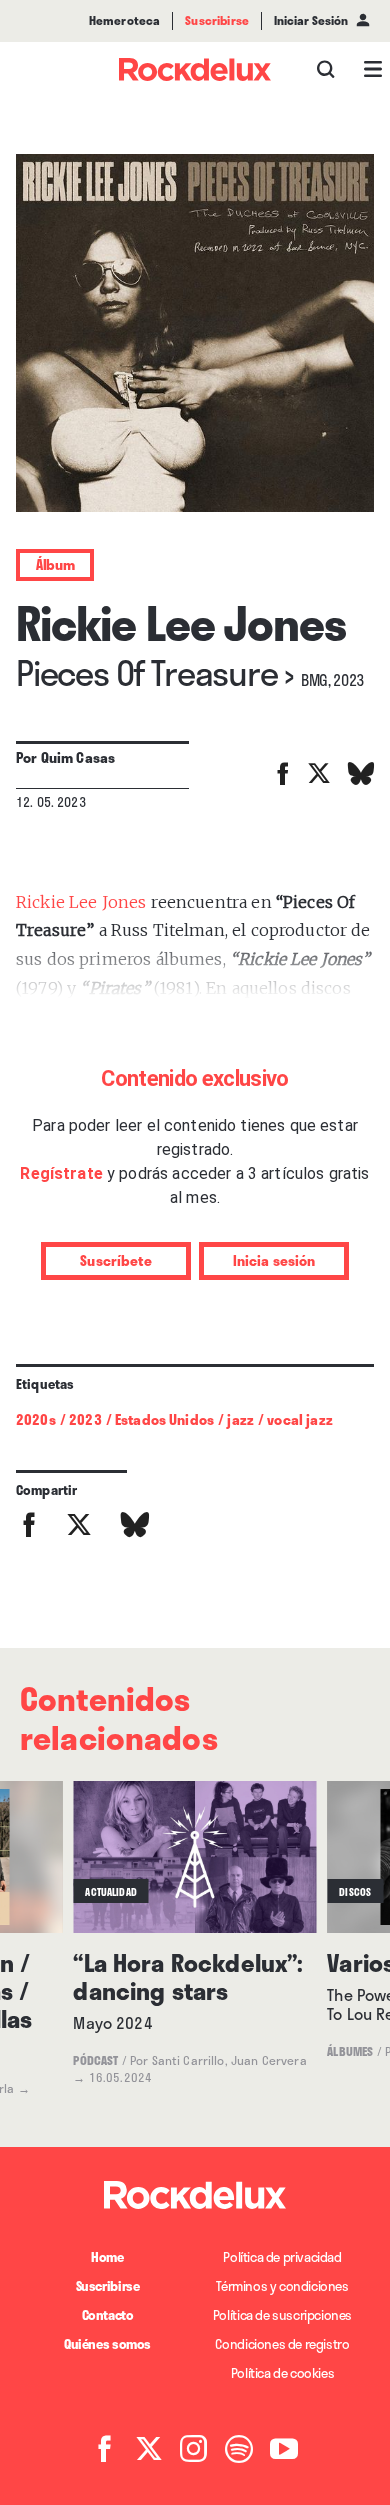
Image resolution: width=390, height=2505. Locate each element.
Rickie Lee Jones (81, 902)
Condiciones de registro (282, 2344)
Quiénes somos (107, 2344)
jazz (240, 1419)
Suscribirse (108, 2286)
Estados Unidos (164, 1419)
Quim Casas (78, 757)
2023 (85, 1419)
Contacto (108, 2315)
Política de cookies (283, 2373)
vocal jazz (300, 1419)
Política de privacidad (282, 2257)
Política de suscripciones (282, 2315)
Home (107, 2257)
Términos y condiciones (282, 2286)
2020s (36, 1419)
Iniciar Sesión (311, 21)
